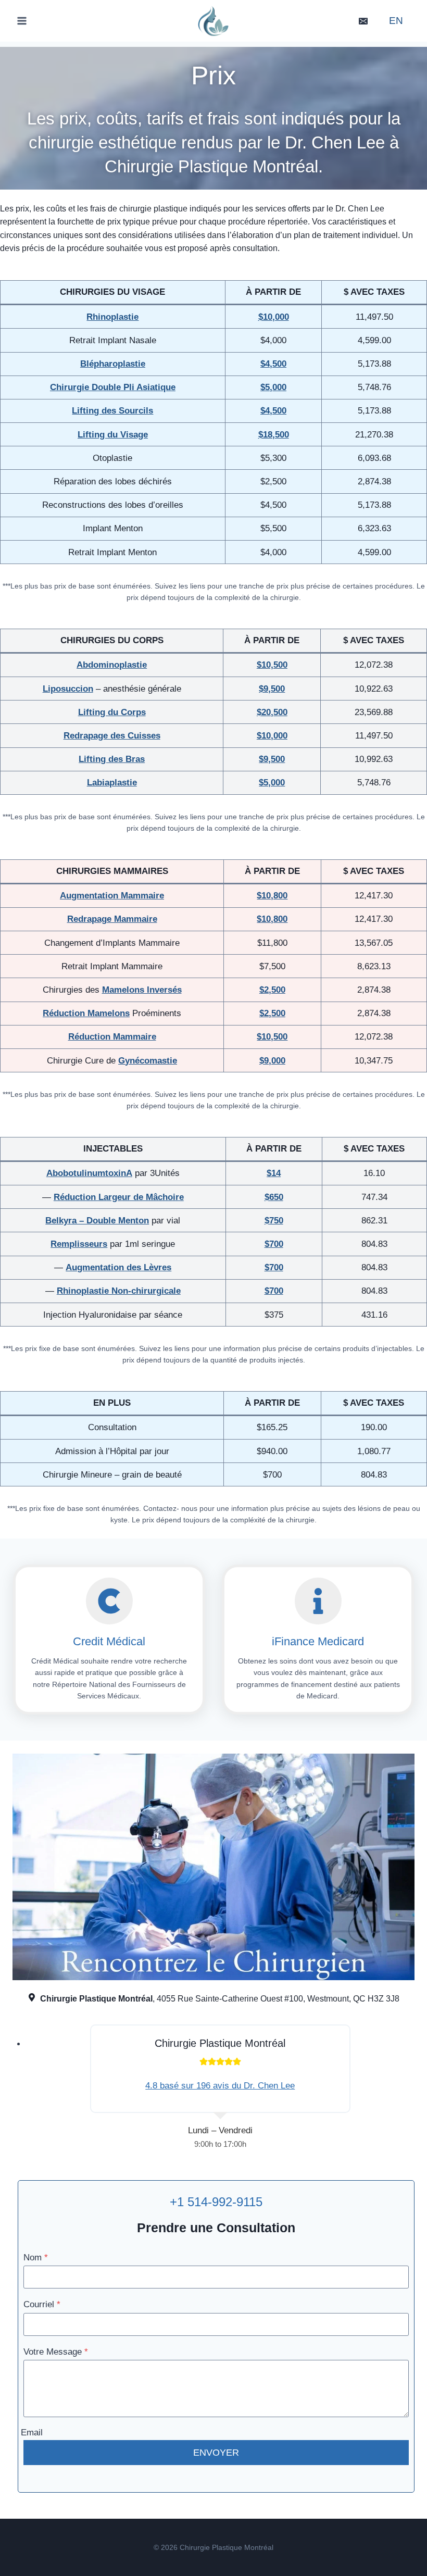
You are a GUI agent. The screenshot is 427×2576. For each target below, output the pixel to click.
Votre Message (56, 2352)
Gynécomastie (148, 1061)
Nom (36, 2258)
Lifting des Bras (112, 759)
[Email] (363, 21)
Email (32, 2433)
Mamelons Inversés (142, 990)
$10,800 (272, 896)
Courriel (42, 2304)
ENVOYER (216, 2453)
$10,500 (272, 665)
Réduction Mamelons (86, 1013)
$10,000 (272, 736)
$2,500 (272, 1013)
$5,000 (272, 783)
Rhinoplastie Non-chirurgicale (119, 1291)
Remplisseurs (79, 1244)
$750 (274, 1221)
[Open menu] (22, 21)
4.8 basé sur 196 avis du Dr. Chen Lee (220, 2086)
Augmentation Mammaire (112, 896)
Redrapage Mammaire (112, 919)
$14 (274, 1173)
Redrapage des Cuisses (112, 736)
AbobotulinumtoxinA (89, 1173)
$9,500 (272, 689)
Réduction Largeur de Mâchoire (119, 1197)
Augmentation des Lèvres (118, 1267)
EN (396, 21)
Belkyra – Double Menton (97, 1221)
